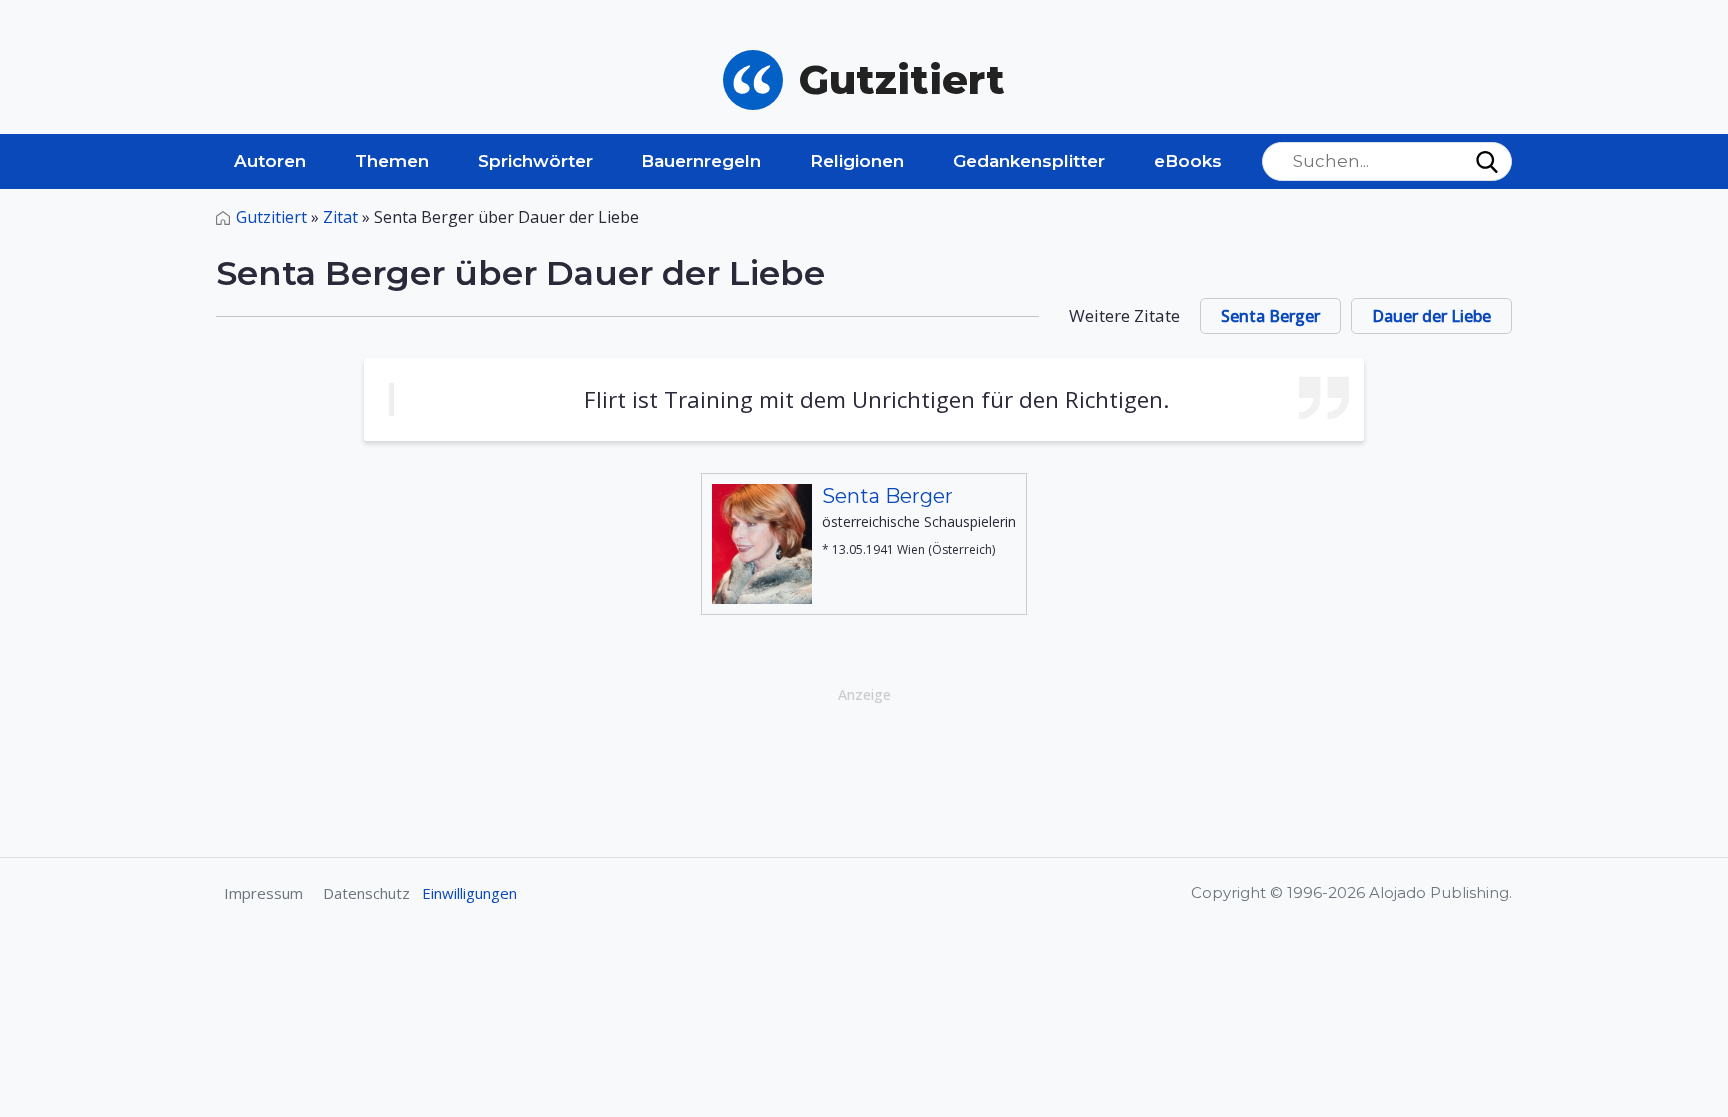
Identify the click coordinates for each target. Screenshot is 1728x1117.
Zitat (340, 217)
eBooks (1188, 161)
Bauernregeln (701, 161)
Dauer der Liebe (1431, 316)
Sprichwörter (535, 161)
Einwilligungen (469, 893)
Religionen (857, 161)
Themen (392, 161)
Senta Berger (1270, 316)
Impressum (263, 893)
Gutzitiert (271, 217)
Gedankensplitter (1029, 161)
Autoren (270, 161)
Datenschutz (366, 893)
